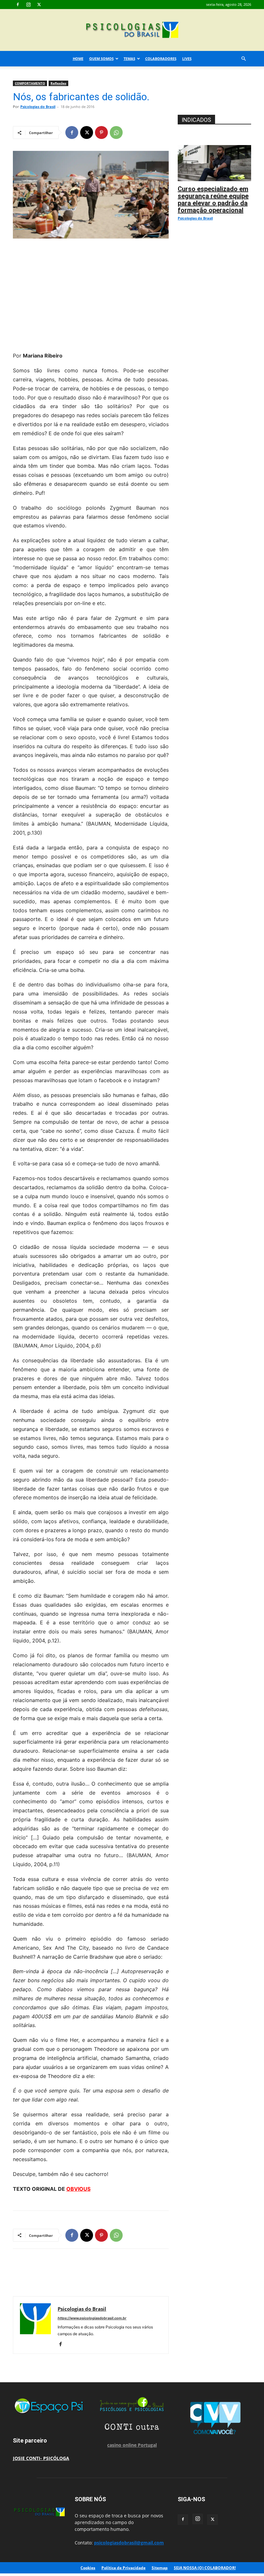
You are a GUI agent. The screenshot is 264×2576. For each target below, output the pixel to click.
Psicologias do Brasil (38, 107)
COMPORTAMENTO (30, 83)
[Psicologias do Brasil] (132, 30)
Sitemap (160, 2568)
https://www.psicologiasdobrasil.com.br (92, 2318)
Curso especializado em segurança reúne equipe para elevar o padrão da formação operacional (213, 200)
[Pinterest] (101, 132)
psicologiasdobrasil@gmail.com (129, 2543)
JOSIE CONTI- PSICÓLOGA (41, 2458)
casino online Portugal (132, 2445)
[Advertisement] (91, 293)
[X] (39, 5)
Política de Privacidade (123, 2568)
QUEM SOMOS (101, 59)
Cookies (88, 2568)
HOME (78, 59)
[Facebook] (18, 5)
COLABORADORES (161, 59)
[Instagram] (28, 5)
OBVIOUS (78, 2189)
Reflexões (58, 83)
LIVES (187, 59)
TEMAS (129, 59)
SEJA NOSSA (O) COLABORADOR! (205, 2568)
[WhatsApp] (116, 132)
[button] (243, 59)
